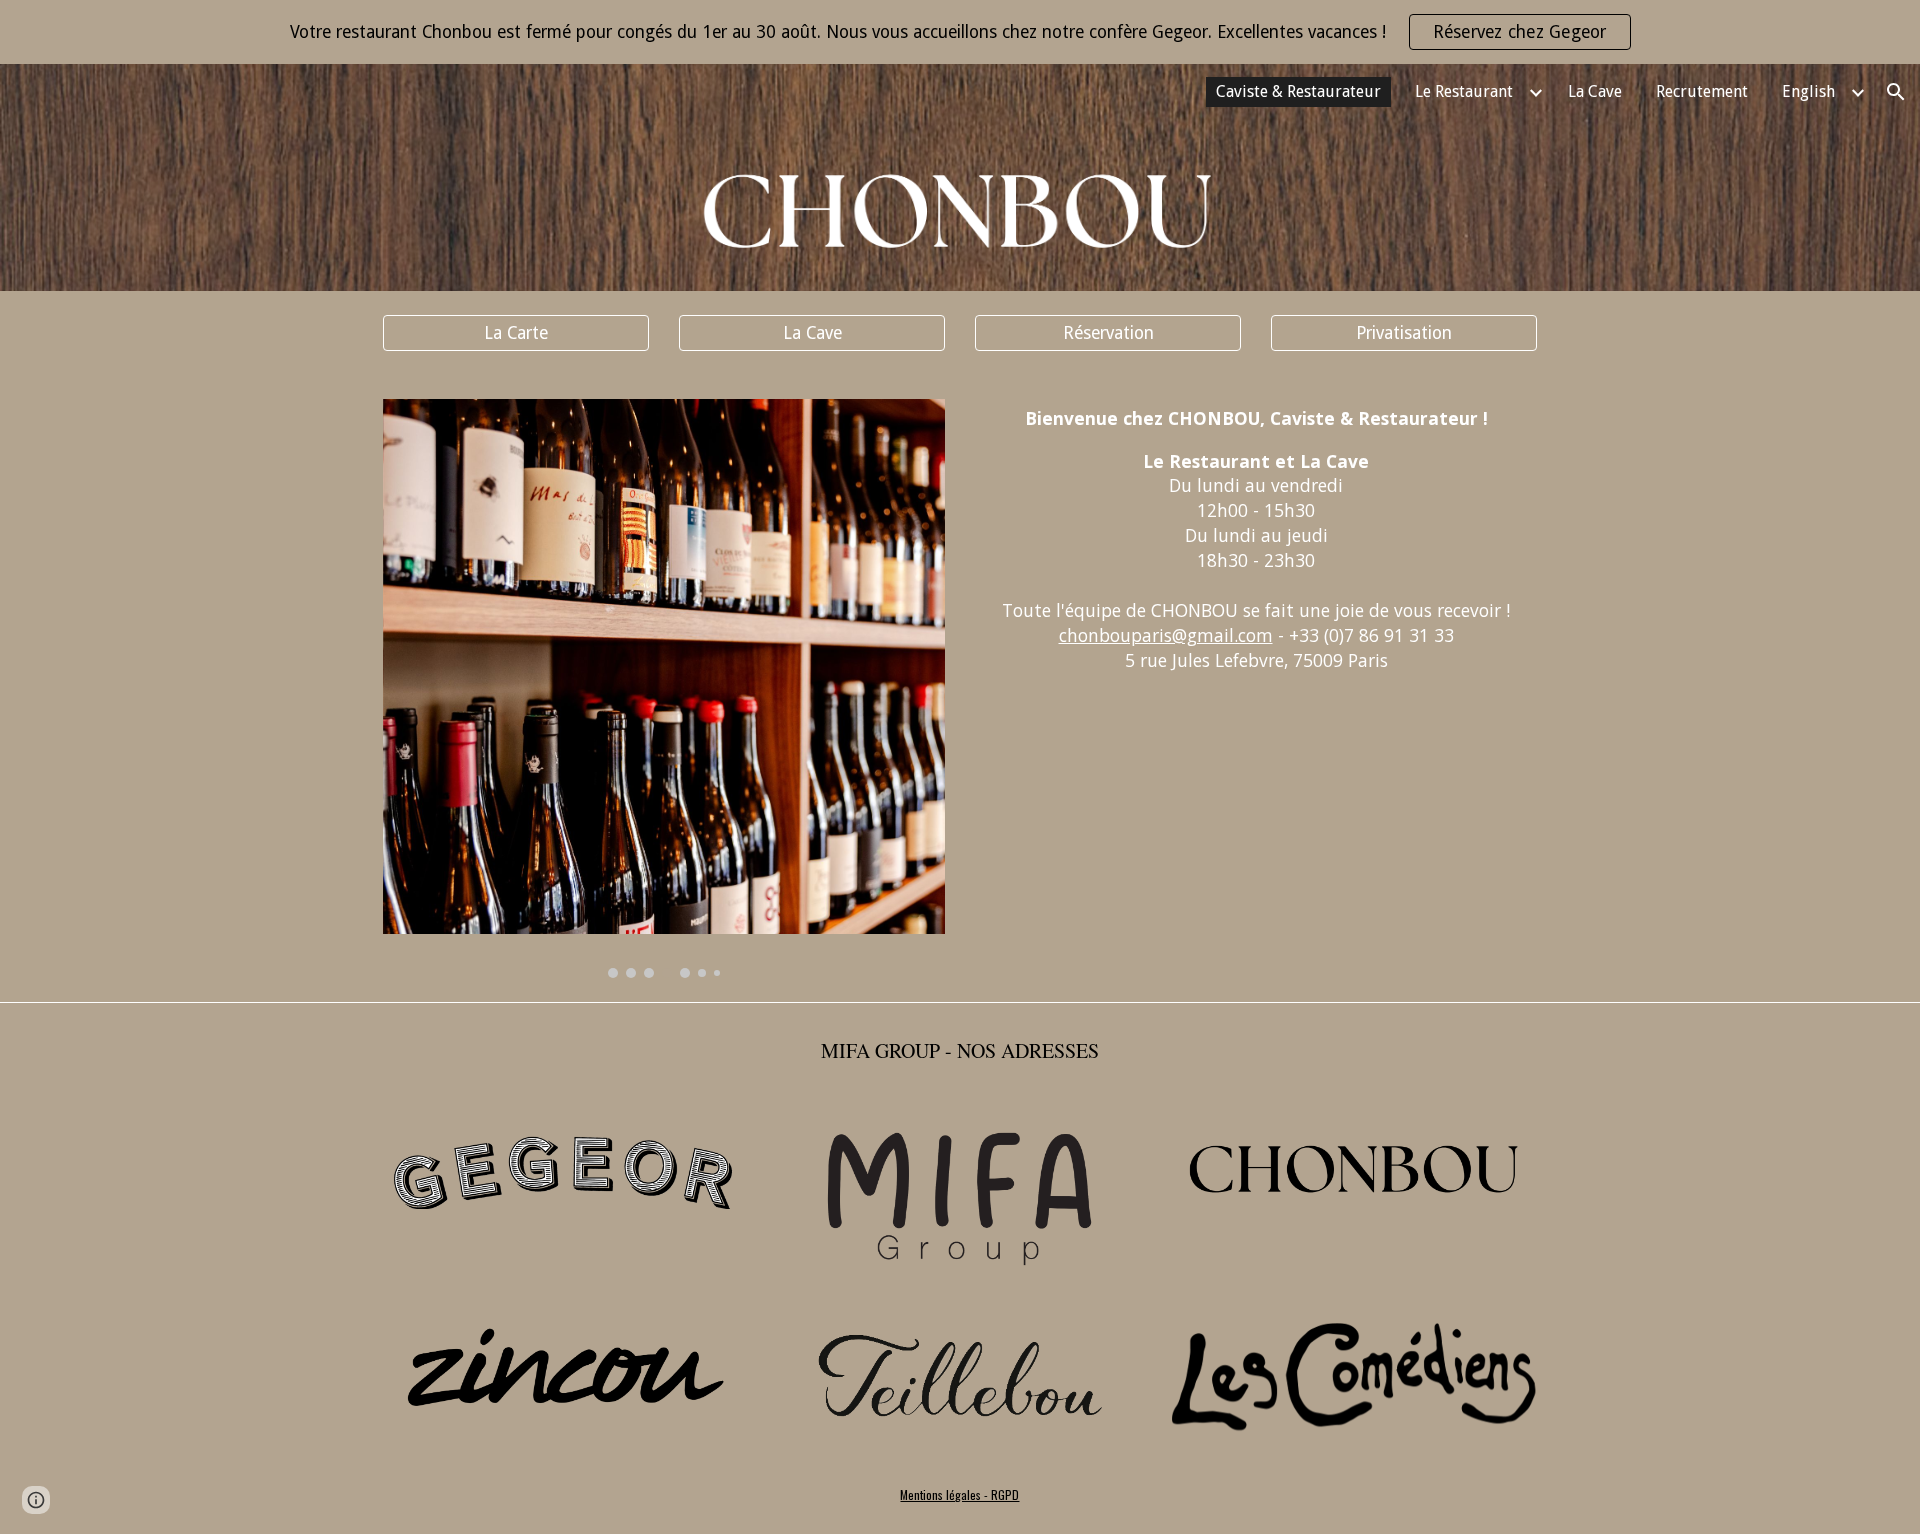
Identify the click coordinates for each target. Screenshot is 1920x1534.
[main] (1256, 540)
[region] (960, 32)
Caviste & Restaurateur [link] (1298, 91)
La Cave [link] (1595, 91)
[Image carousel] (664, 689)
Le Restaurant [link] (1464, 91)
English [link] (1808, 91)
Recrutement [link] (1702, 91)
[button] (1896, 92)
